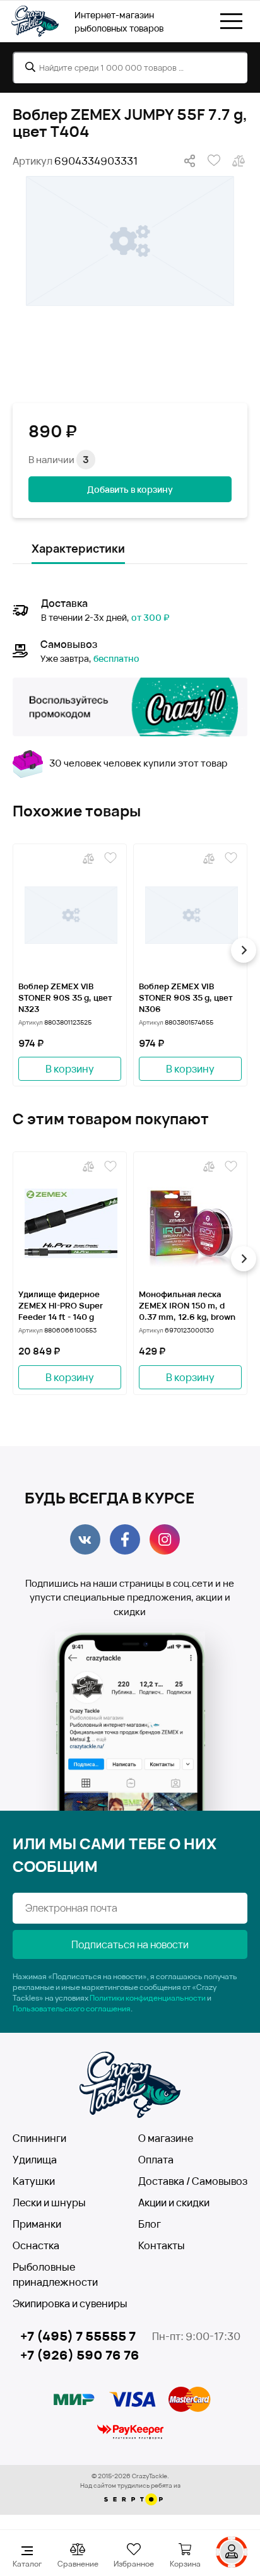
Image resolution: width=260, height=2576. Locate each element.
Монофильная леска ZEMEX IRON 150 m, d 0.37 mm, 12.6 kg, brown (187, 1305)
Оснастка (36, 2245)
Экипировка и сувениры (70, 2303)
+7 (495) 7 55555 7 (78, 2336)
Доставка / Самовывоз (193, 2181)
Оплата (156, 2160)
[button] (16, 950)
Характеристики (78, 548)
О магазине (166, 2138)
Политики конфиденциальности (148, 1998)
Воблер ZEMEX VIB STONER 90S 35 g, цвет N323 (65, 997)
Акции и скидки (174, 2203)
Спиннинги (39, 2138)
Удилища (35, 2160)
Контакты (162, 2245)
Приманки (37, 2224)
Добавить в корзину (130, 489)
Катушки (34, 2181)
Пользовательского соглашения (72, 2008)
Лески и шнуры (49, 2203)
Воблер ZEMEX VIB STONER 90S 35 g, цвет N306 (186, 997)
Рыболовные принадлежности (55, 2274)
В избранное (212, 161)
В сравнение (237, 161)
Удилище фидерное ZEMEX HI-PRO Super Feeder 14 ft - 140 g (61, 1305)
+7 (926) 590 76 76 (80, 2355)
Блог (150, 2224)
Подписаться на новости (130, 1944)
